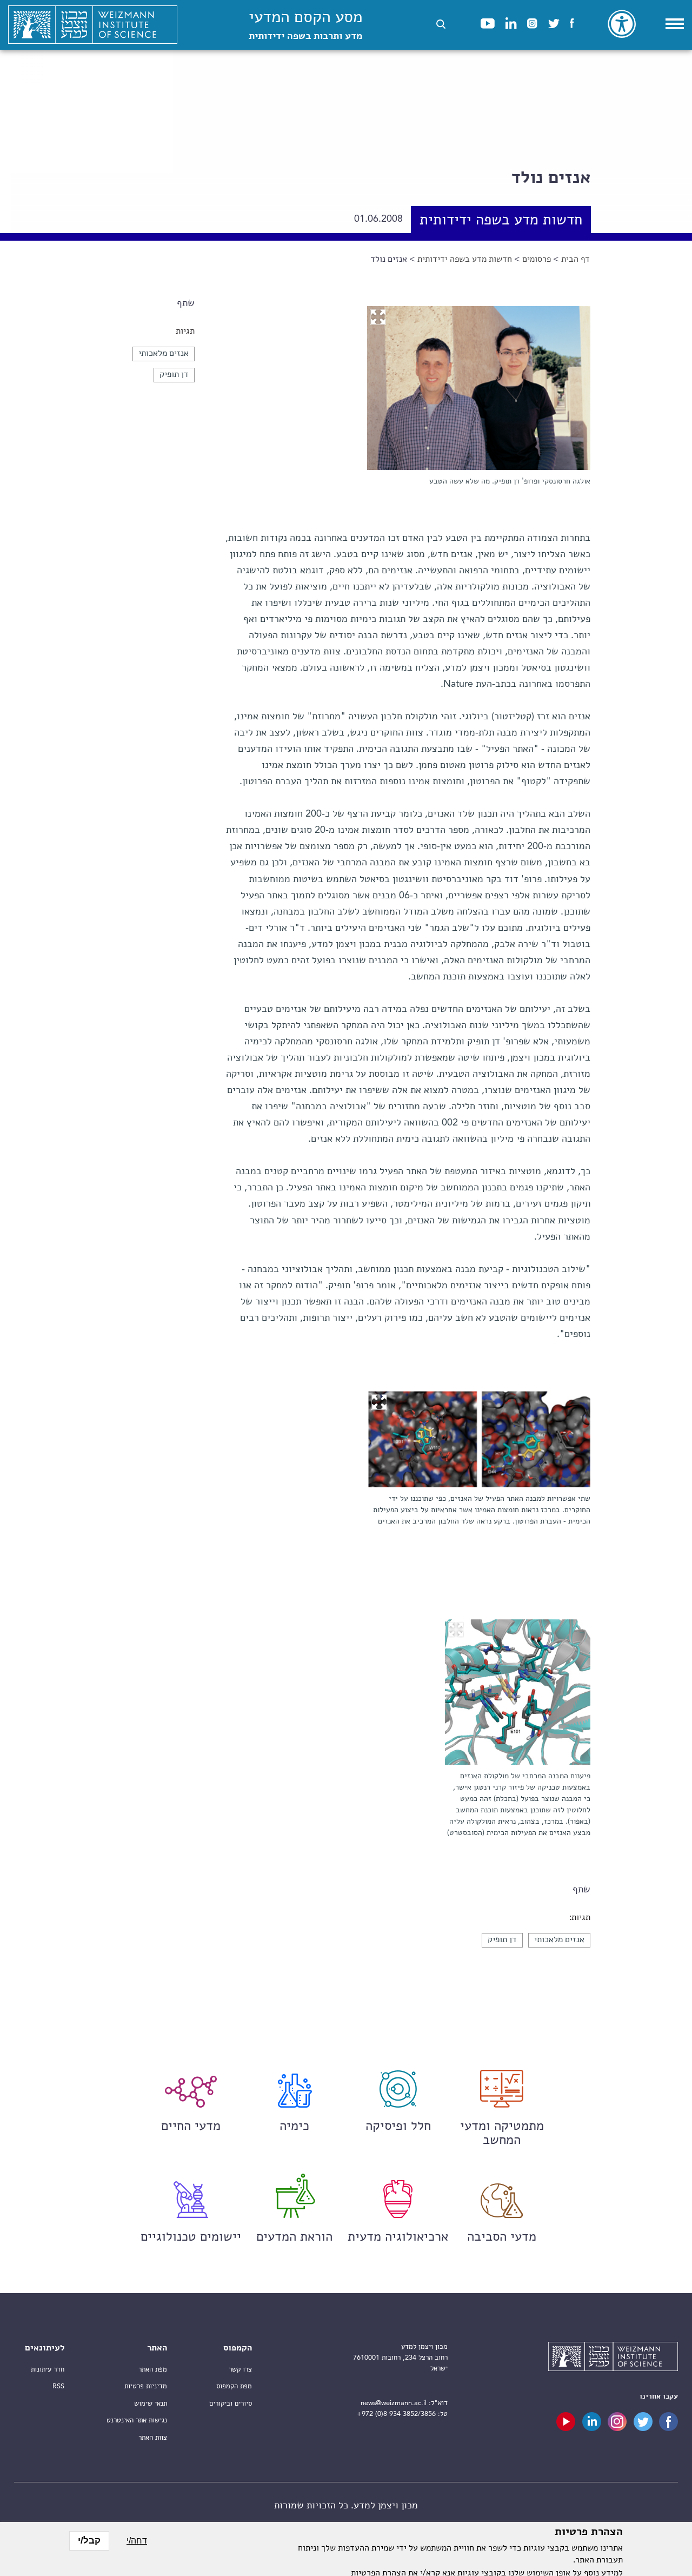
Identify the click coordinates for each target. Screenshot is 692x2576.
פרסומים (537, 260)
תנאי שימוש (151, 2404)
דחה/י (137, 2541)
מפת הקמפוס (234, 2386)
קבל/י (89, 2541)
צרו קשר (240, 2370)
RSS (58, 2386)
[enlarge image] (378, 317)
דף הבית (575, 260)
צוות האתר (153, 2438)
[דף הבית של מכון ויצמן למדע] (93, 25)
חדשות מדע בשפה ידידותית (465, 260)
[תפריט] (675, 24)
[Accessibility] (622, 24)
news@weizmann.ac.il (394, 2403)
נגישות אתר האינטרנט (137, 2421)
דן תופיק (174, 375)
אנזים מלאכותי (164, 354)
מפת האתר (153, 2370)
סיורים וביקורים (231, 2404)
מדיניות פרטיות (146, 2386)
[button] (441, 24)
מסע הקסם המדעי (305, 26)
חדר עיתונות (48, 2370)
